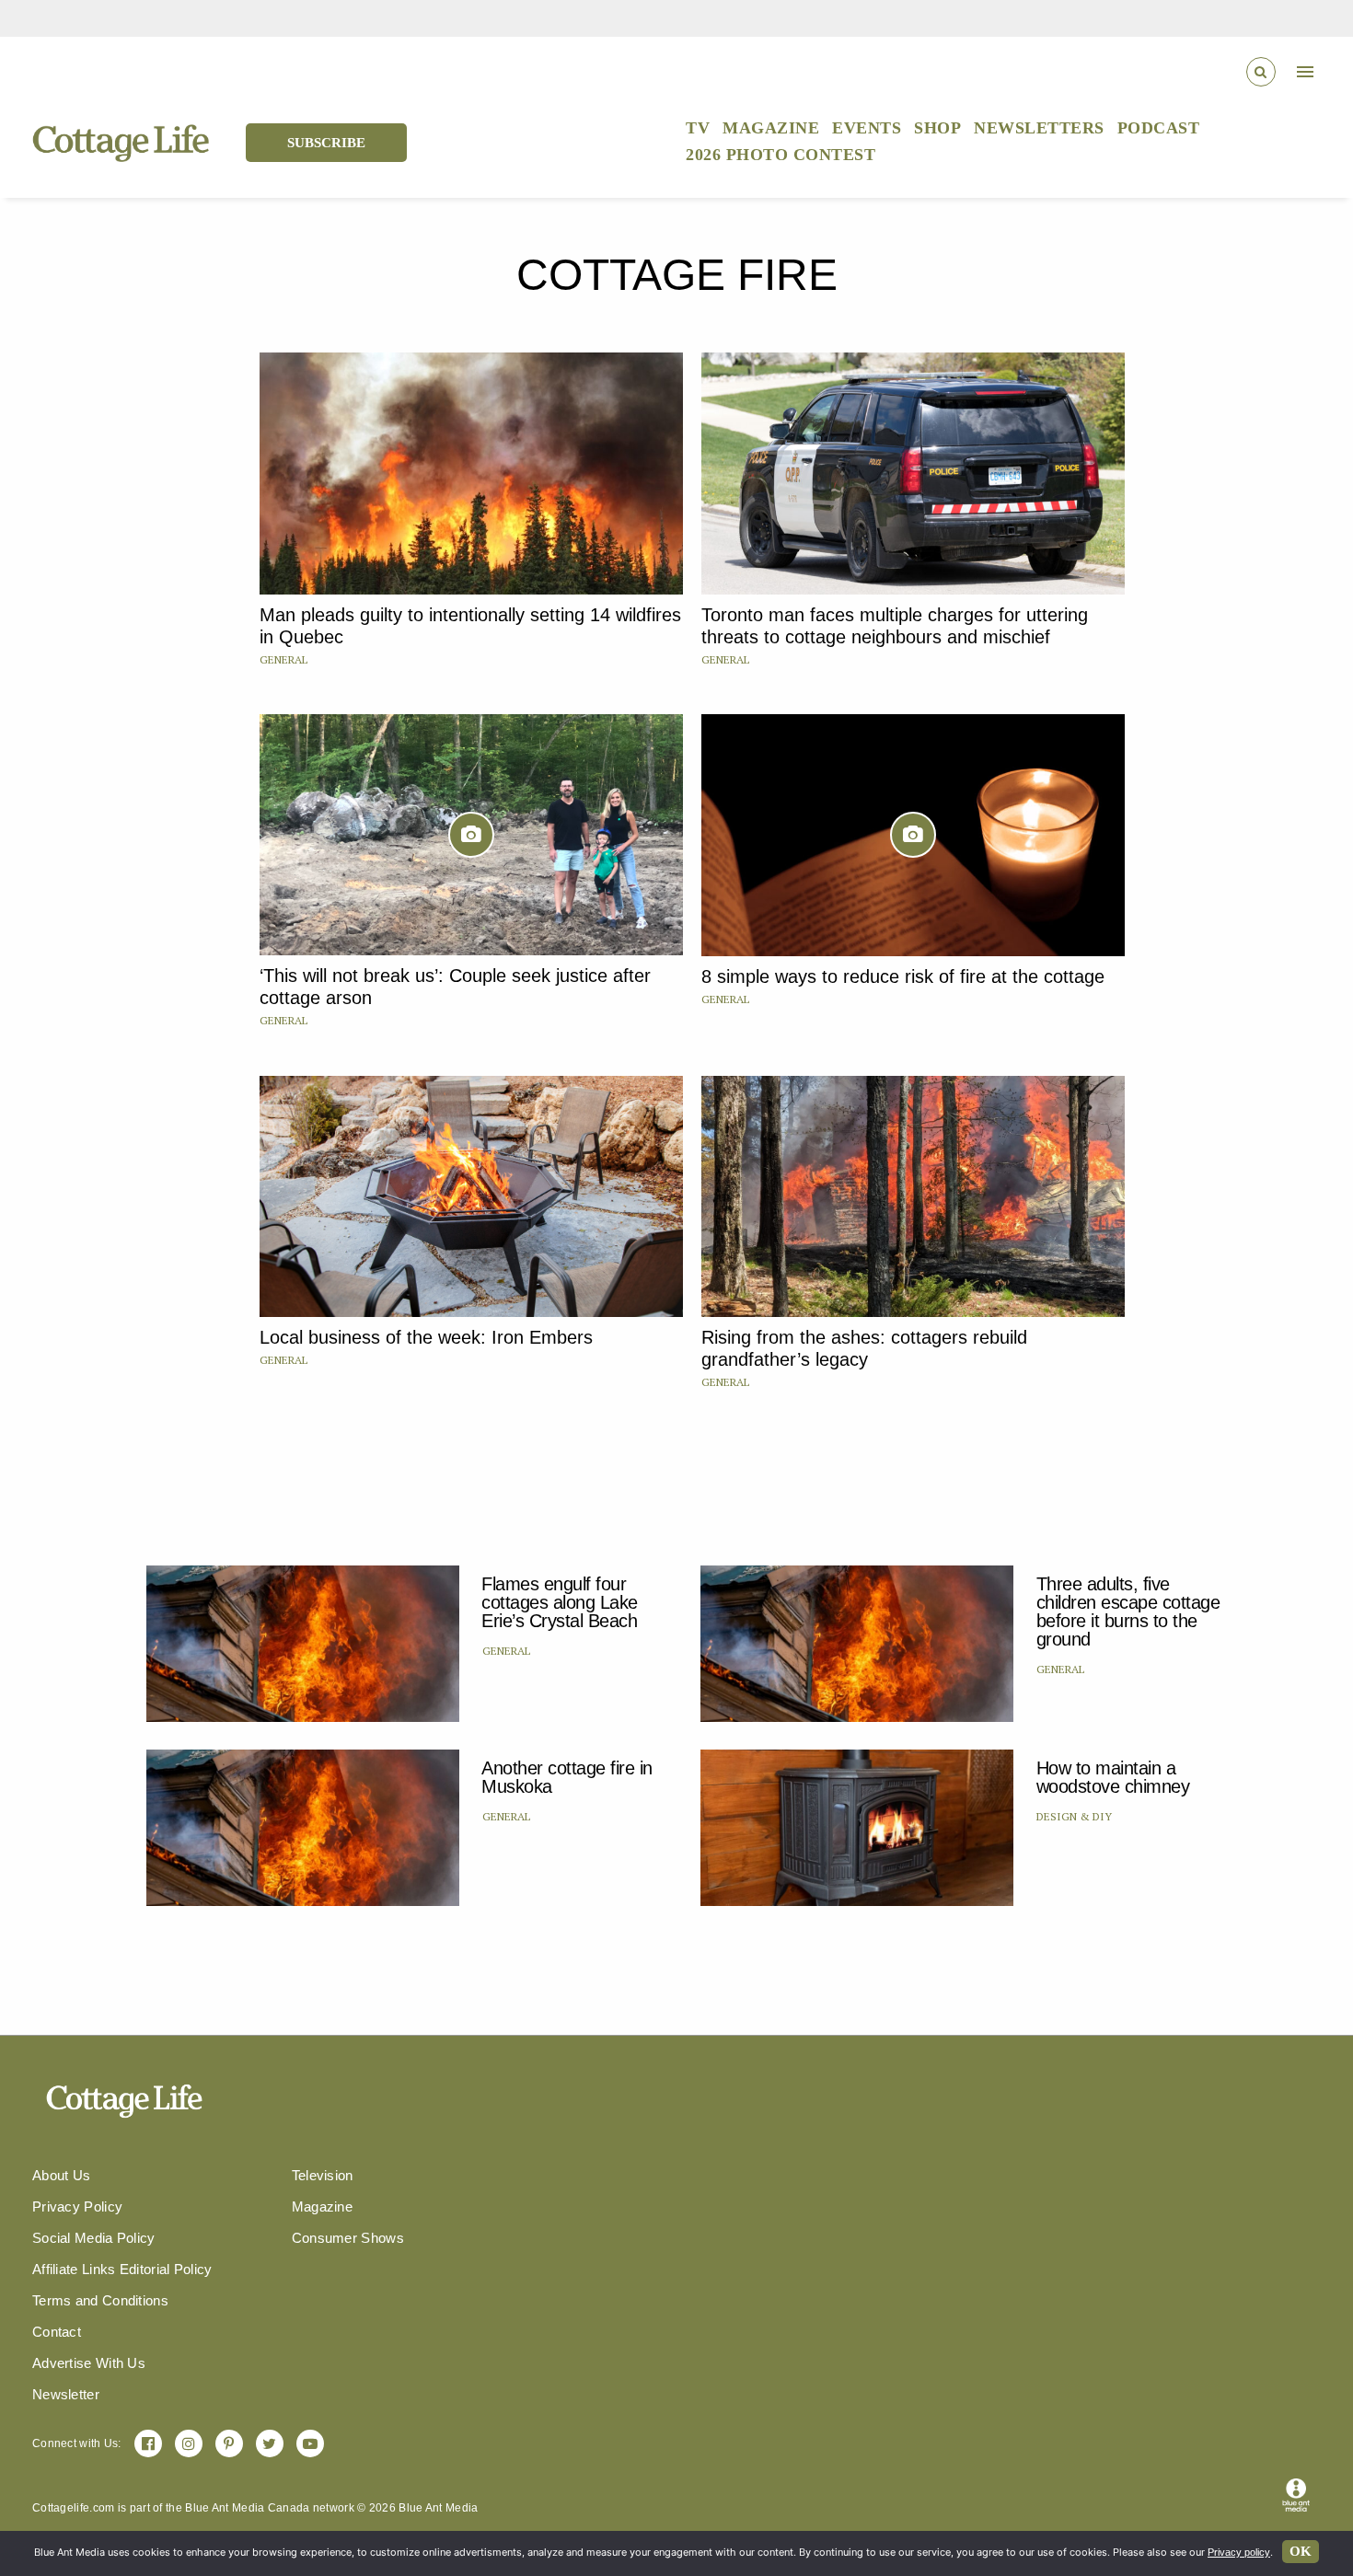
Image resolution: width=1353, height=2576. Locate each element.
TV (698, 128)
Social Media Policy (94, 2238)
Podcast (1159, 128)
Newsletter (66, 2394)
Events (867, 128)
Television (323, 2175)
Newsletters (1039, 128)
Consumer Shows (348, 2238)
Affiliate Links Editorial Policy (122, 2269)
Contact (57, 2332)
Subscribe (326, 143)
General (283, 659)
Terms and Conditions (100, 2300)
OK (1301, 2551)
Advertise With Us (89, 2363)
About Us (61, 2175)
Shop (937, 128)
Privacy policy (1239, 2552)
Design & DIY (1074, 1816)
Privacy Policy (77, 2206)
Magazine (771, 128)
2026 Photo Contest (781, 155)
